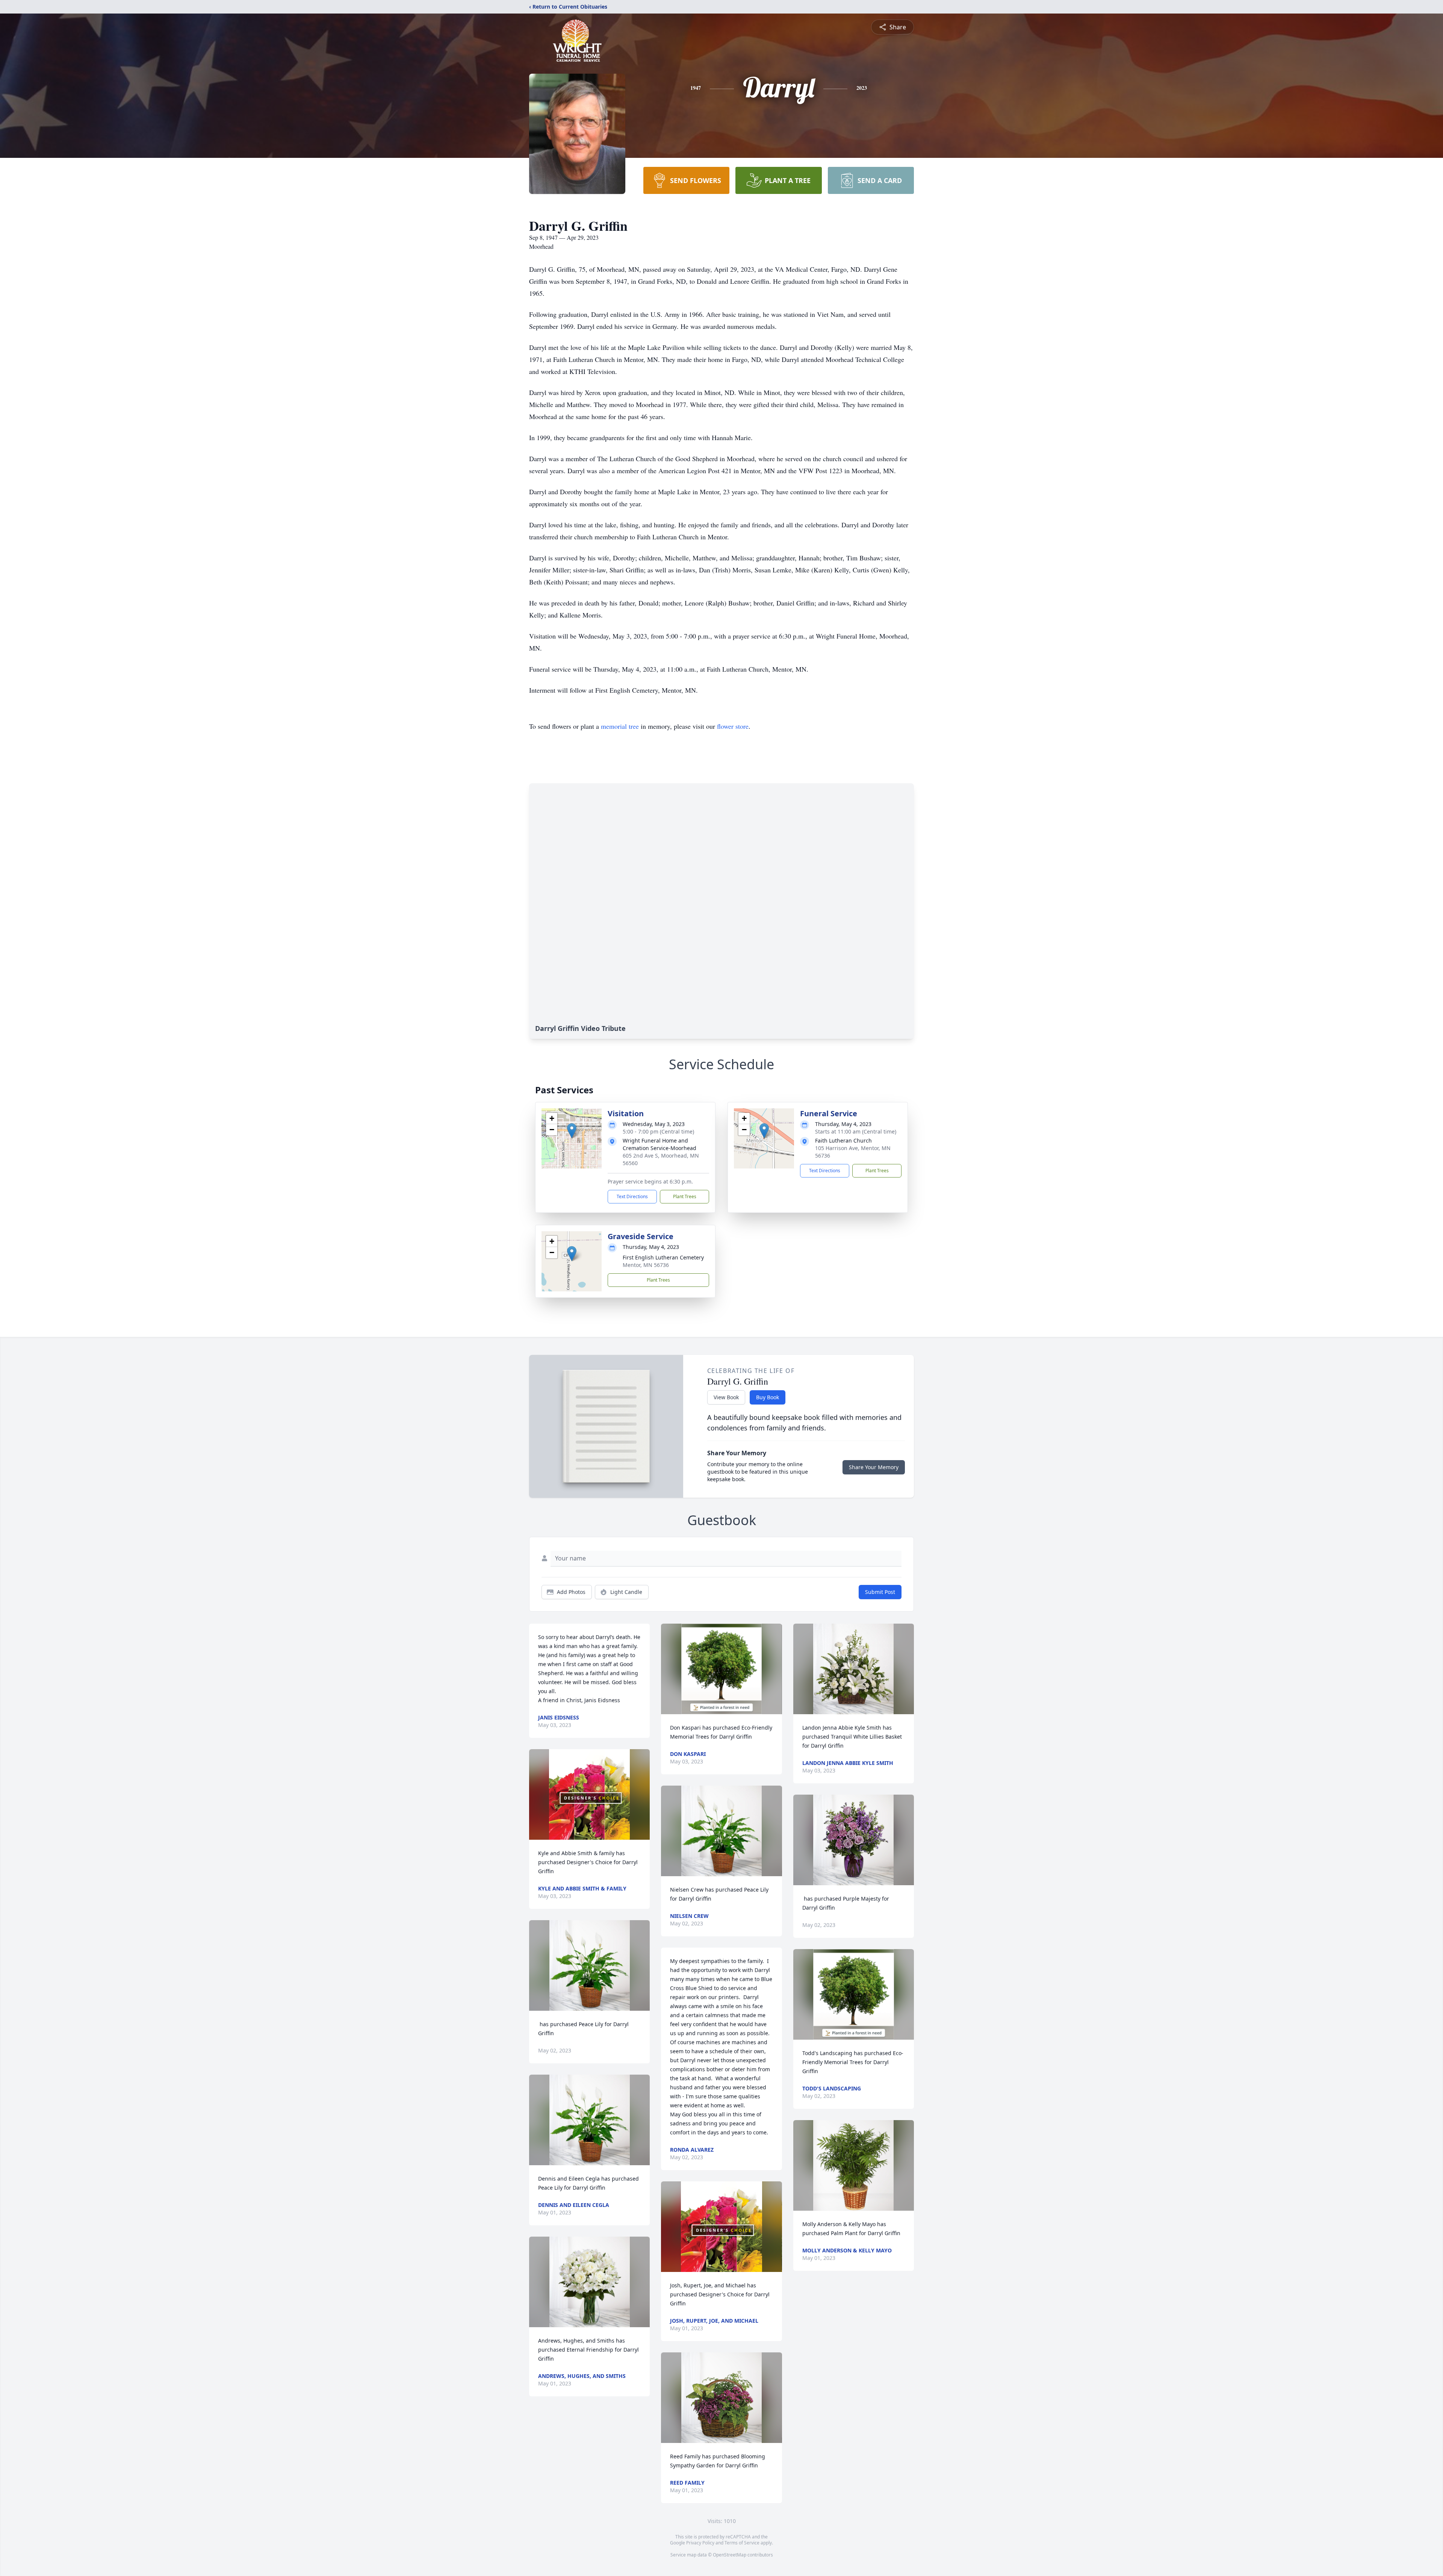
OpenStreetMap (730, 2555)
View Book (726, 1397)
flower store (733, 726)
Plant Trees (685, 1196)
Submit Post (880, 1592)
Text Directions (632, 1196)
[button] (572, 1131)
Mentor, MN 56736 (646, 1265)
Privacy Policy (700, 2543)
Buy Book (768, 1397)
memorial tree (620, 726)
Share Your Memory (874, 1467)
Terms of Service (742, 2543)
